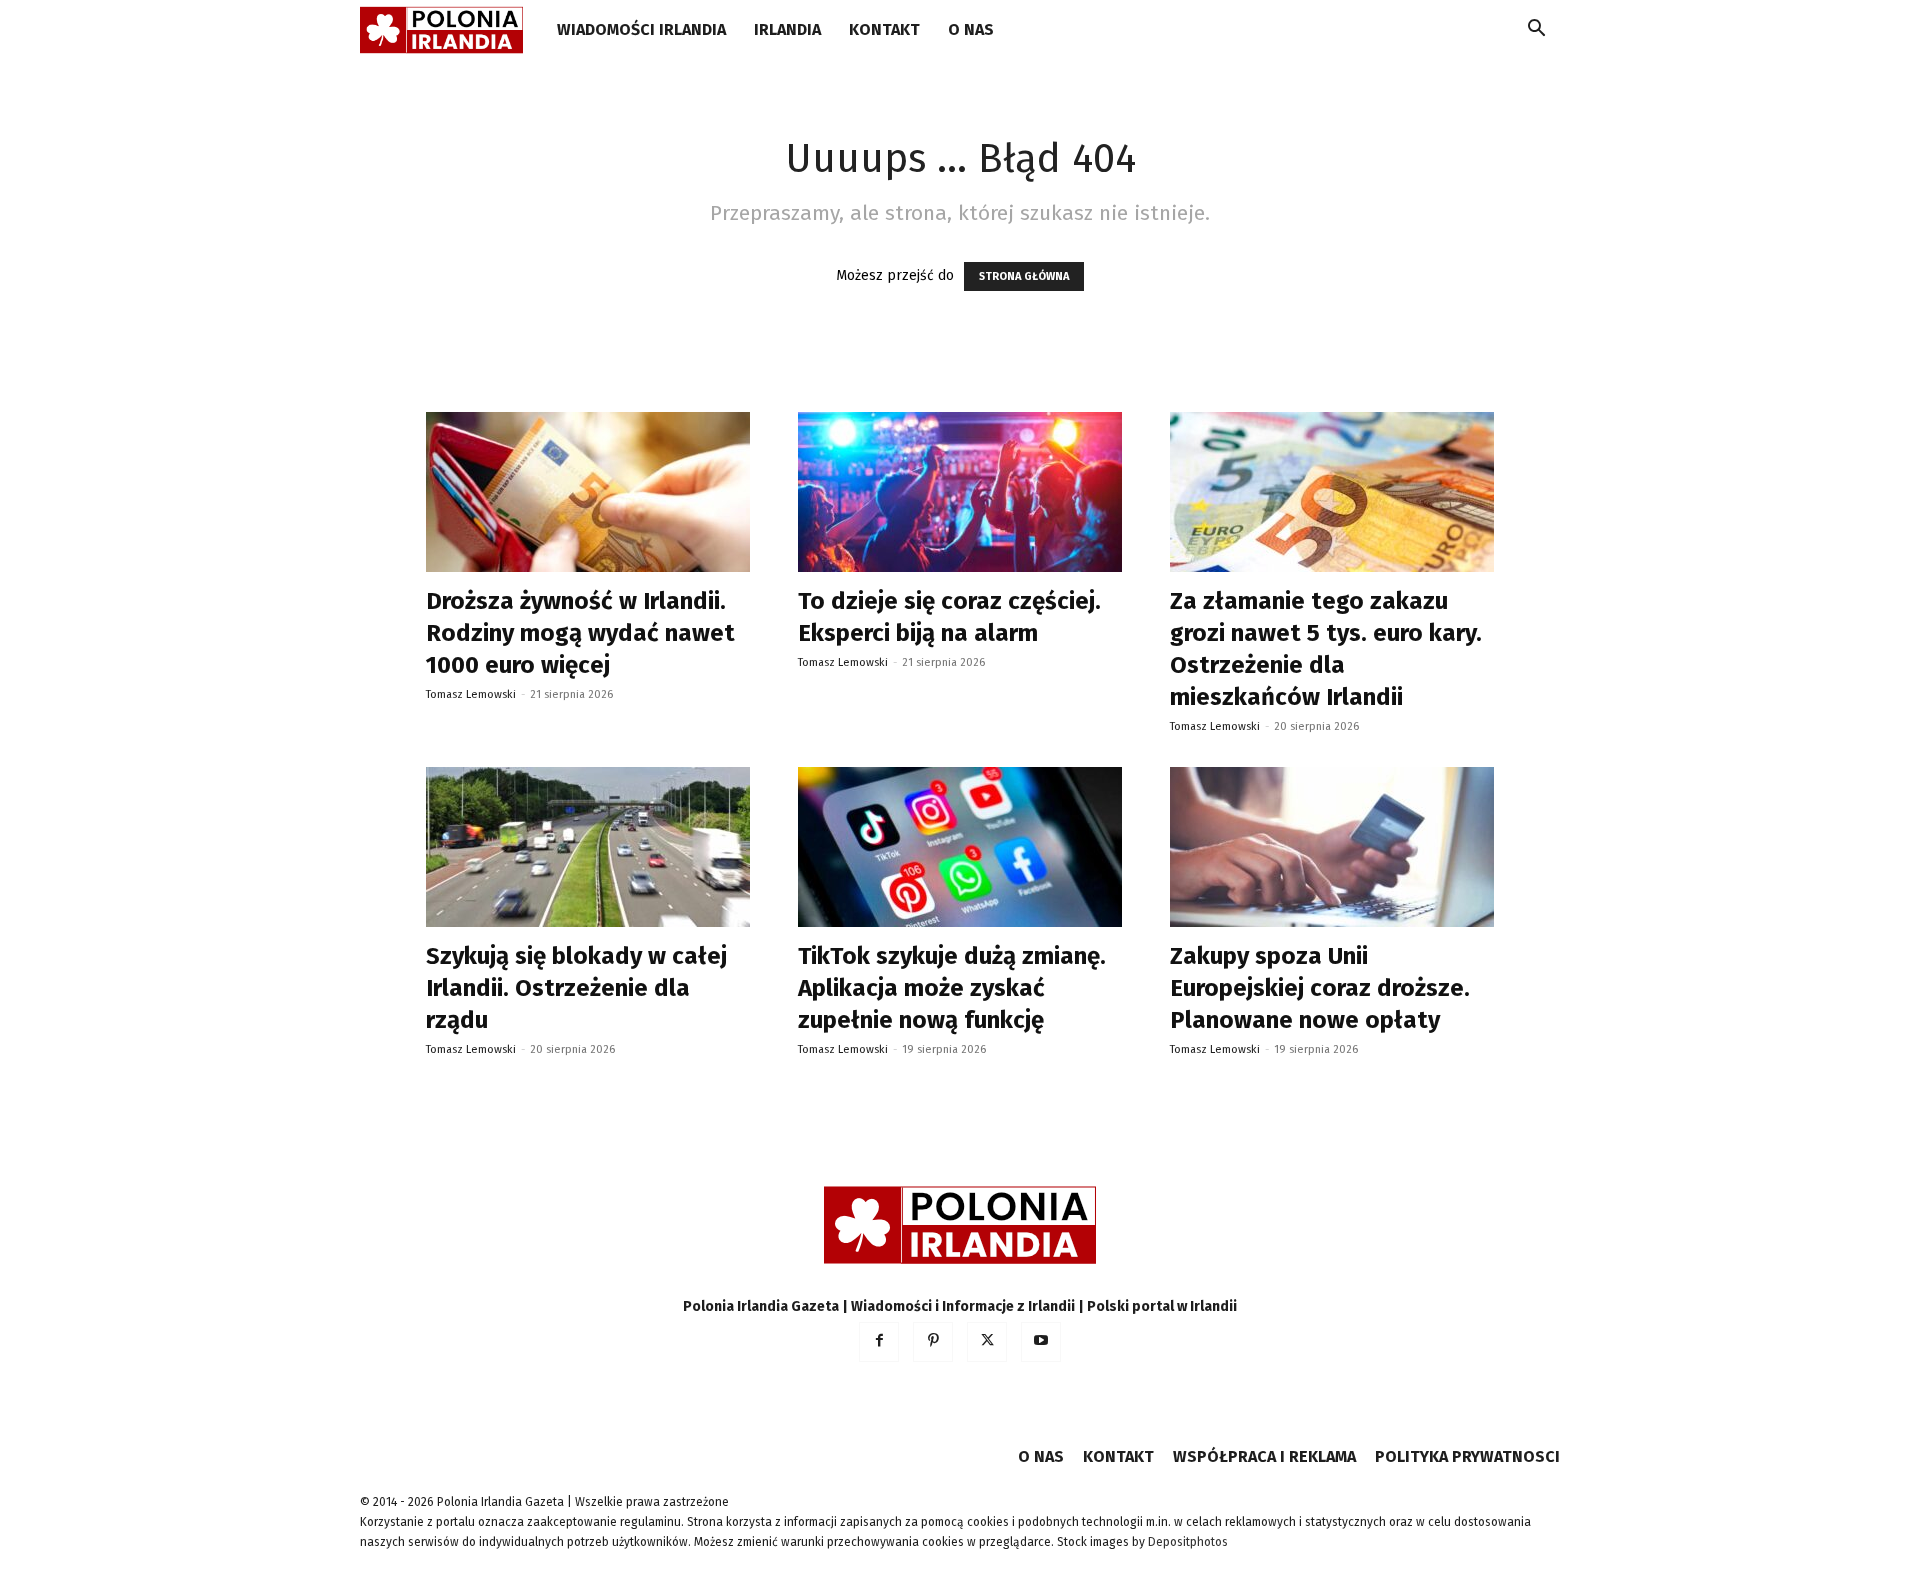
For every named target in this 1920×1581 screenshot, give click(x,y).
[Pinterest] (933, 1342)
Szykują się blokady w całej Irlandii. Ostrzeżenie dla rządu (576, 988)
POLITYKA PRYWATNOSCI (1467, 1456)
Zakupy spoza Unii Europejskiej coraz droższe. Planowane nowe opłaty (1320, 988)
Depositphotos (1188, 1542)
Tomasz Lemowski (471, 694)
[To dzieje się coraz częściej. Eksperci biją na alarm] (960, 492)
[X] (987, 1342)
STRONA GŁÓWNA (1024, 276)
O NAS (971, 29)
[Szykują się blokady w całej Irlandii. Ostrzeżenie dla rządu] (588, 847)
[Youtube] (1041, 1342)
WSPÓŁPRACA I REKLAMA (1264, 1456)
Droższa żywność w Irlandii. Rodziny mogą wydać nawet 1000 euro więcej (580, 633)
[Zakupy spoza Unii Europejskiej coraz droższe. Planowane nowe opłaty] (1332, 847)
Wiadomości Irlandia (641, 29)
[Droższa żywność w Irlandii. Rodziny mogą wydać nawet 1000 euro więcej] (588, 492)
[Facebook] (879, 1342)
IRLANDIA (787, 29)
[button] (1536, 31)
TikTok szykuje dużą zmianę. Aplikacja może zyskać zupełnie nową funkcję (952, 988)
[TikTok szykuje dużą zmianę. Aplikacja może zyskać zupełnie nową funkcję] (960, 847)
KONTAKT (884, 29)
